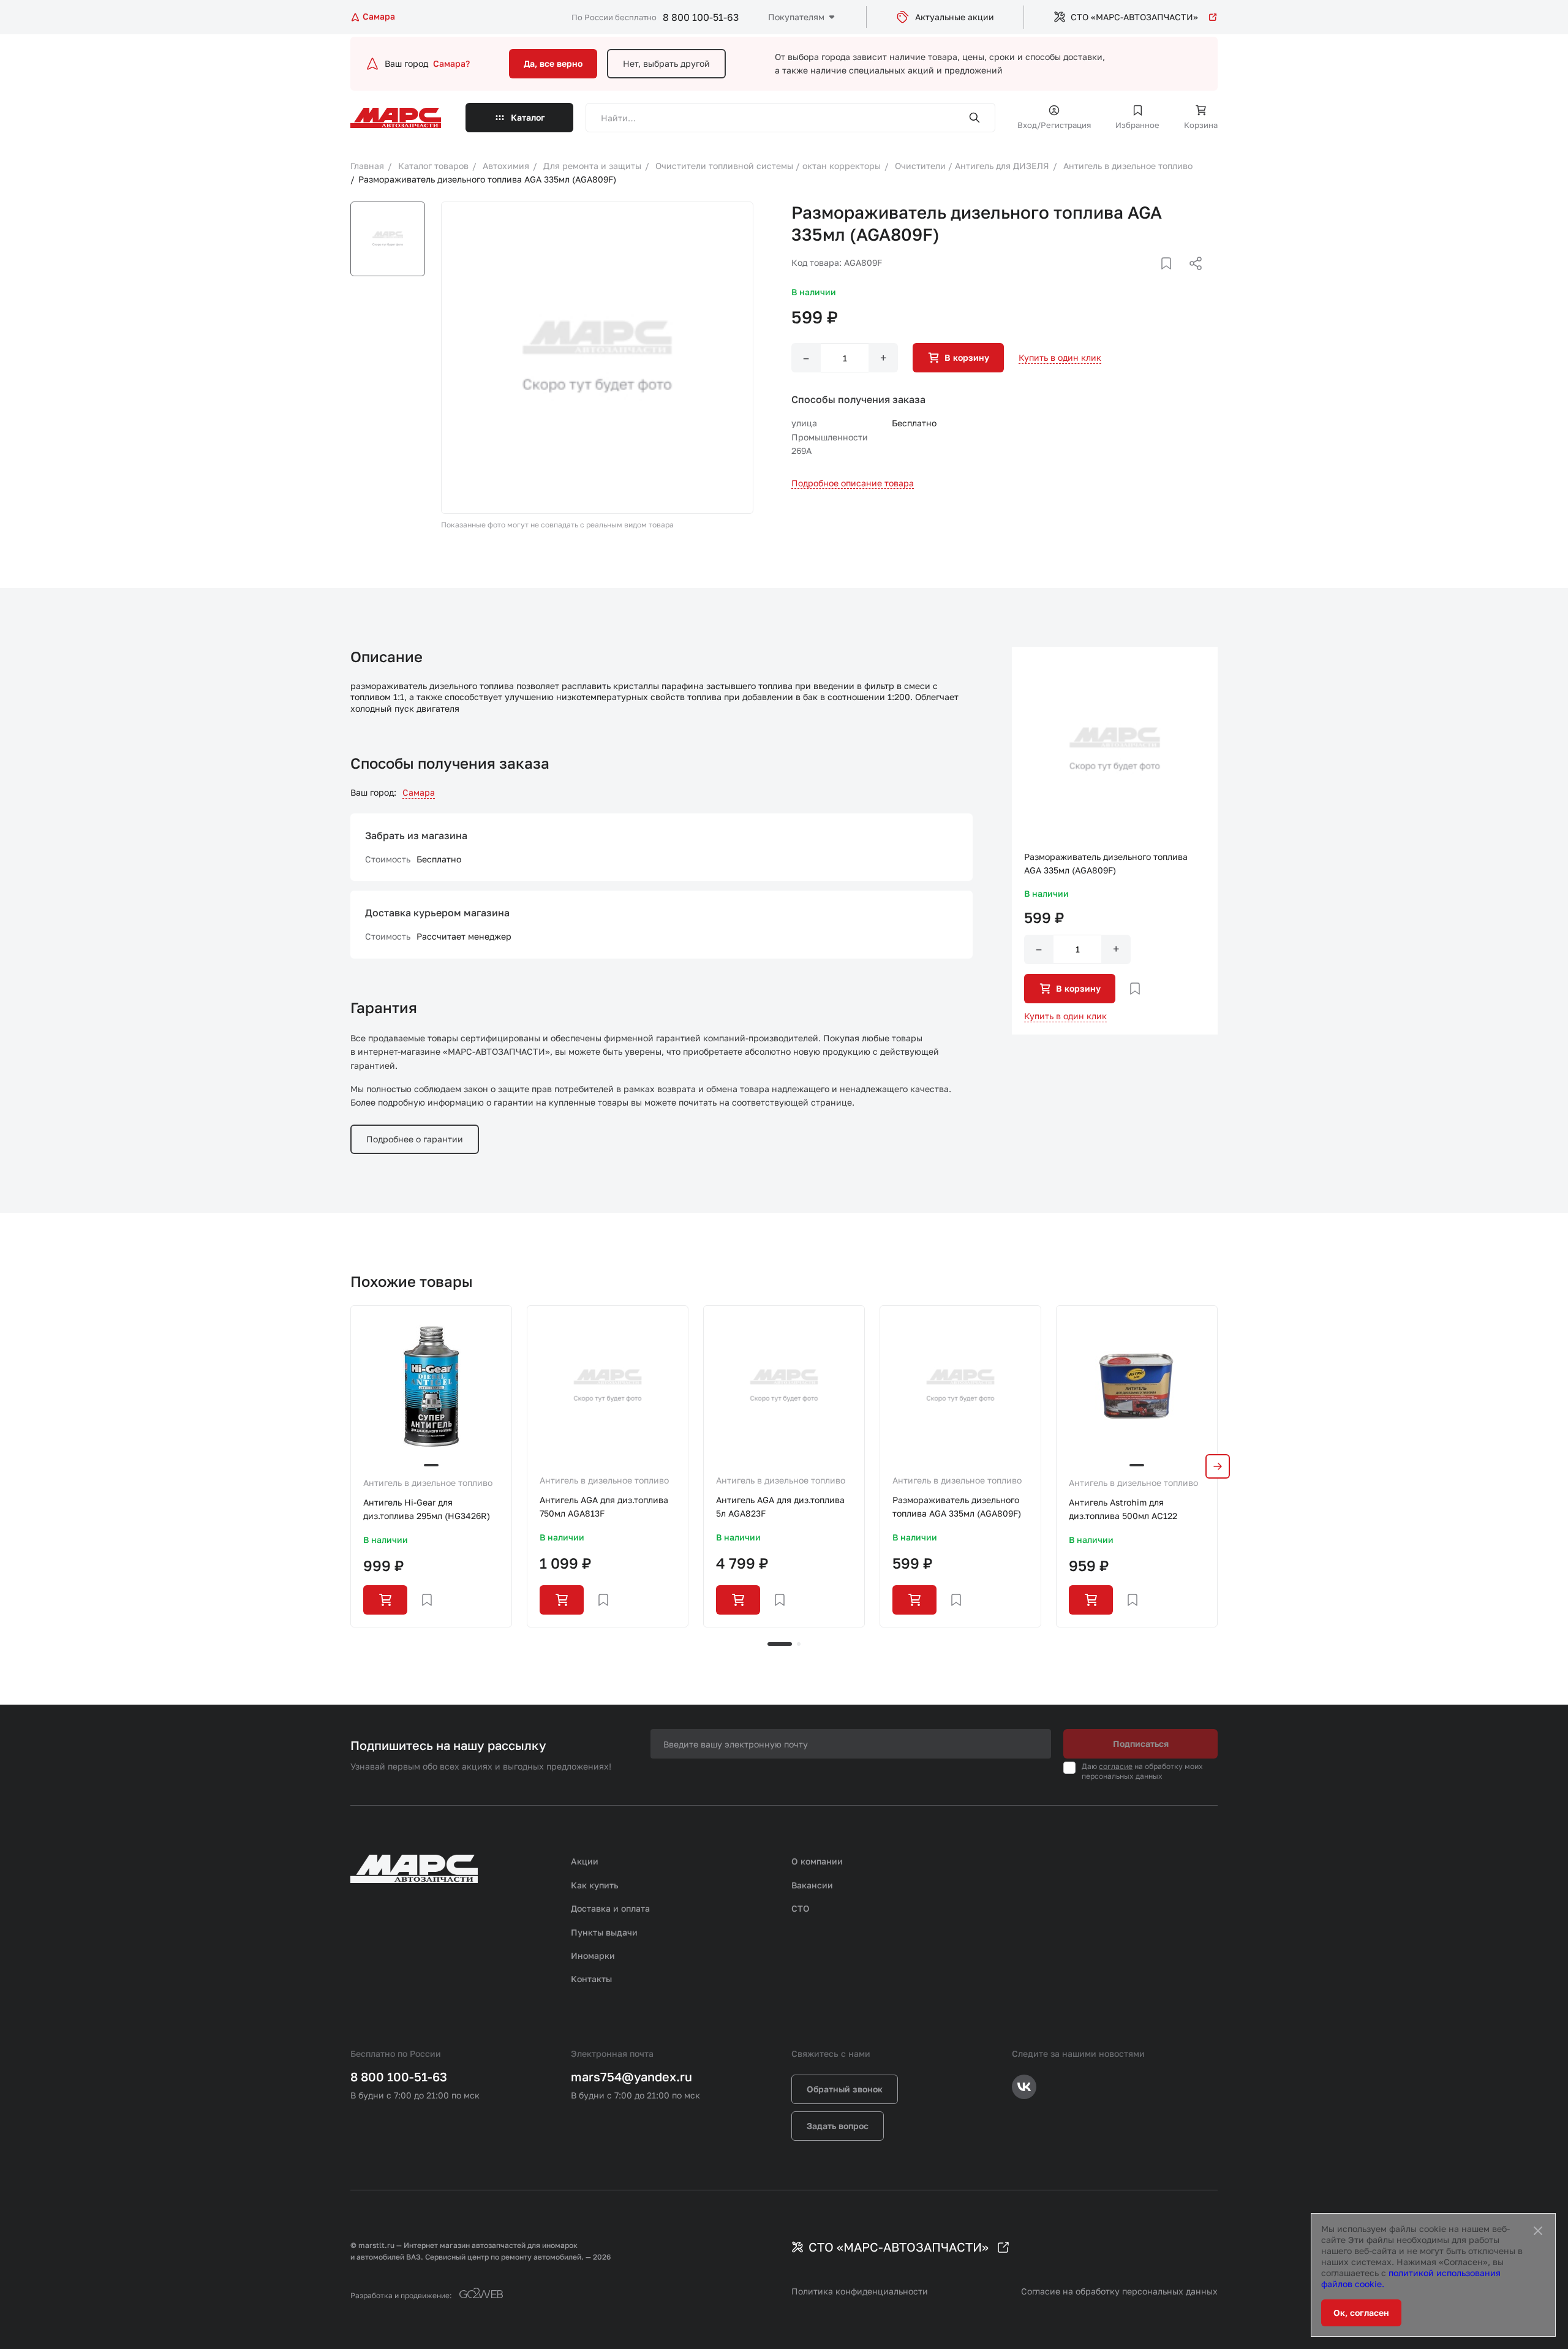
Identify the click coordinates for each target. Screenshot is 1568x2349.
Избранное (1137, 125)
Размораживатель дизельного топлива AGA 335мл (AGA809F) (957, 1506)
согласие (1116, 1766)
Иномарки (593, 1955)
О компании (817, 1861)
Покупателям (796, 17)
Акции (585, 1861)
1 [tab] (780, 1644)
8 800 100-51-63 (701, 17)
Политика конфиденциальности (860, 2291)
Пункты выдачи (604, 1932)
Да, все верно (553, 63)
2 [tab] (799, 1644)
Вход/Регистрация (1054, 125)
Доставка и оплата (610, 1908)
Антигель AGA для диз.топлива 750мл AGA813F (604, 1506)
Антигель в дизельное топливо (428, 1483)
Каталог (528, 117)
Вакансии (812, 1885)
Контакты (591, 1979)
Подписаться (1141, 1744)
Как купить (595, 1885)
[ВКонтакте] (1152, 278)
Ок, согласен (1361, 2313)
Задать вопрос (838, 2126)
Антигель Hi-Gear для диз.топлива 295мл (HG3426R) (427, 1509)
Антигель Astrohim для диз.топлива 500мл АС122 (1123, 1509)
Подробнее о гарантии (415, 1139)
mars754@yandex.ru (631, 2076)
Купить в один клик (1060, 357)
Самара (419, 792)
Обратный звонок (845, 2089)
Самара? (451, 63)
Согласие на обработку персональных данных (1119, 2291)
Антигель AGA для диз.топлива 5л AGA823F (780, 1506)
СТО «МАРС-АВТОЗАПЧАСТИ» (1134, 17)
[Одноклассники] (1172, 278)
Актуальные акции (955, 17)
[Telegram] (1133, 278)
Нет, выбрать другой (666, 63)
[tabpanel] (431, 1466)
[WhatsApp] (1191, 278)
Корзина (1201, 125)
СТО (801, 1908)
